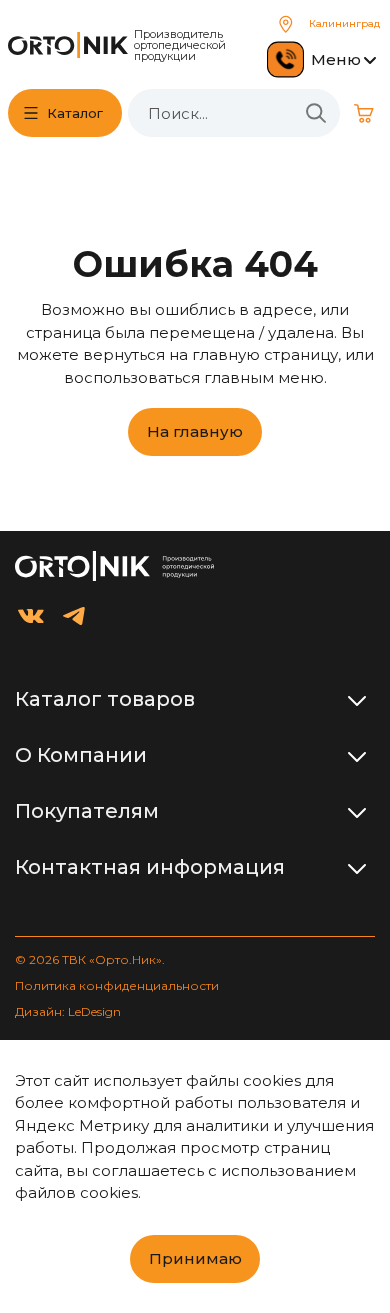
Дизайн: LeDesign (68, 1011)
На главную (195, 431)
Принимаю (195, 1258)
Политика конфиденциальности (117, 985)
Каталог (75, 113)
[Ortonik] (68, 45)
